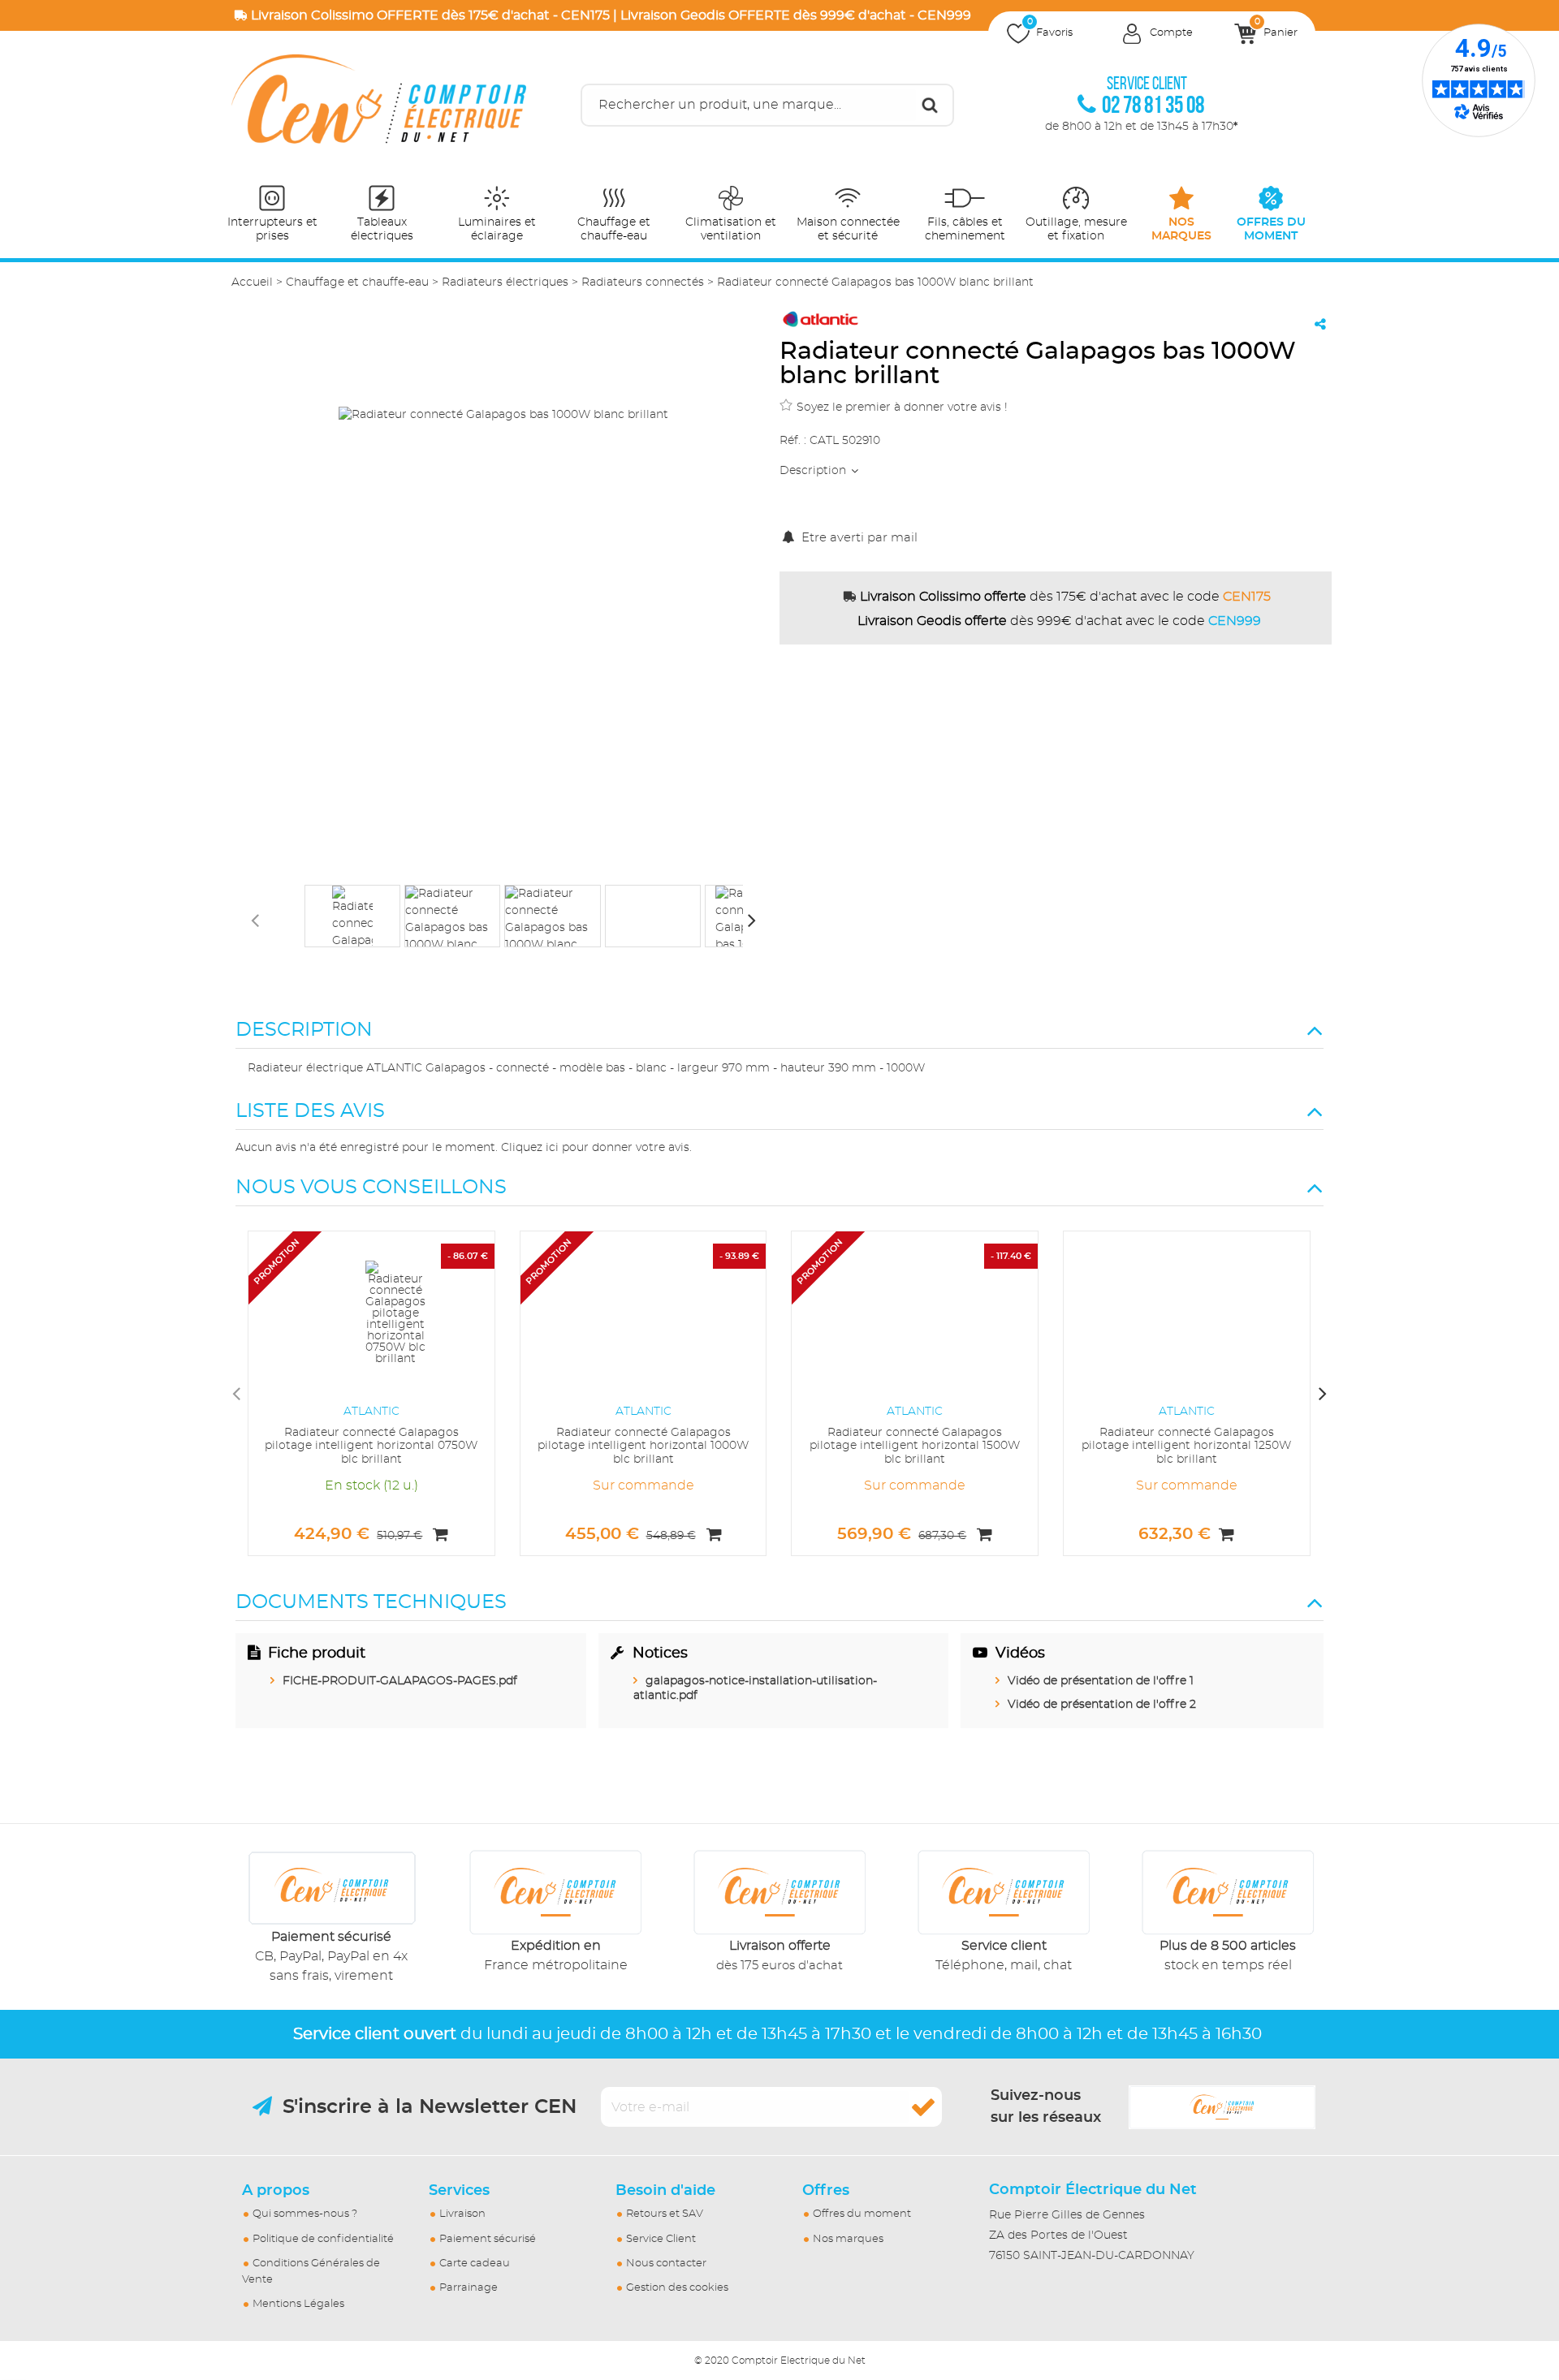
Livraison (462, 2214)
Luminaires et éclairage (497, 229)
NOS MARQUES (1181, 229)
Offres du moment (862, 2214)
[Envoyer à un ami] (1320, 324)
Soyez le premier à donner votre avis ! (902, 407)
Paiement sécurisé (488, 2239)
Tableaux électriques (382, 229)
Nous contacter (666, 2264)
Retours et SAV (665, 2214)
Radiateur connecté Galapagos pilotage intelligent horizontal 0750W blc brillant (371, 1447)
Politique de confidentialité (323, 2239)
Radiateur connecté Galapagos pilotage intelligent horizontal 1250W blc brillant (1186, 1447)
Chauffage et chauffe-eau (614, 229)
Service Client (661, 2239)
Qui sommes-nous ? (305, 2214)
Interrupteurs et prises (272, 229)
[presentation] (255, 920)
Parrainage (469, 2288)
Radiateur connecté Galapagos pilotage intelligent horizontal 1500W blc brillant (915, 1447)
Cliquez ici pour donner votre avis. (596, 1148)
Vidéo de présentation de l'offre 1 (1101, 1681)
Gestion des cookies (677, 2288)
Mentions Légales (298, 2304)
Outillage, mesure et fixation (1076, 229)
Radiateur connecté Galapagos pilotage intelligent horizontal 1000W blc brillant (643, 1447)
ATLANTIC (371, 1412)
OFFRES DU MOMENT (1271, 229)
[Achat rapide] (440, 1535)
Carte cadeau (475, 2264)
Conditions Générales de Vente (311, 2272)
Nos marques (848, 2239)
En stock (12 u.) (371, 1485)
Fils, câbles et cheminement (965, 229)
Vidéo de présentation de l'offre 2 (1102, 1705)
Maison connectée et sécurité (848, 229)
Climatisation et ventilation (731, 229)
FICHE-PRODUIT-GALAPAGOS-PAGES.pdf (400, 1681)
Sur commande (643, 1485)
